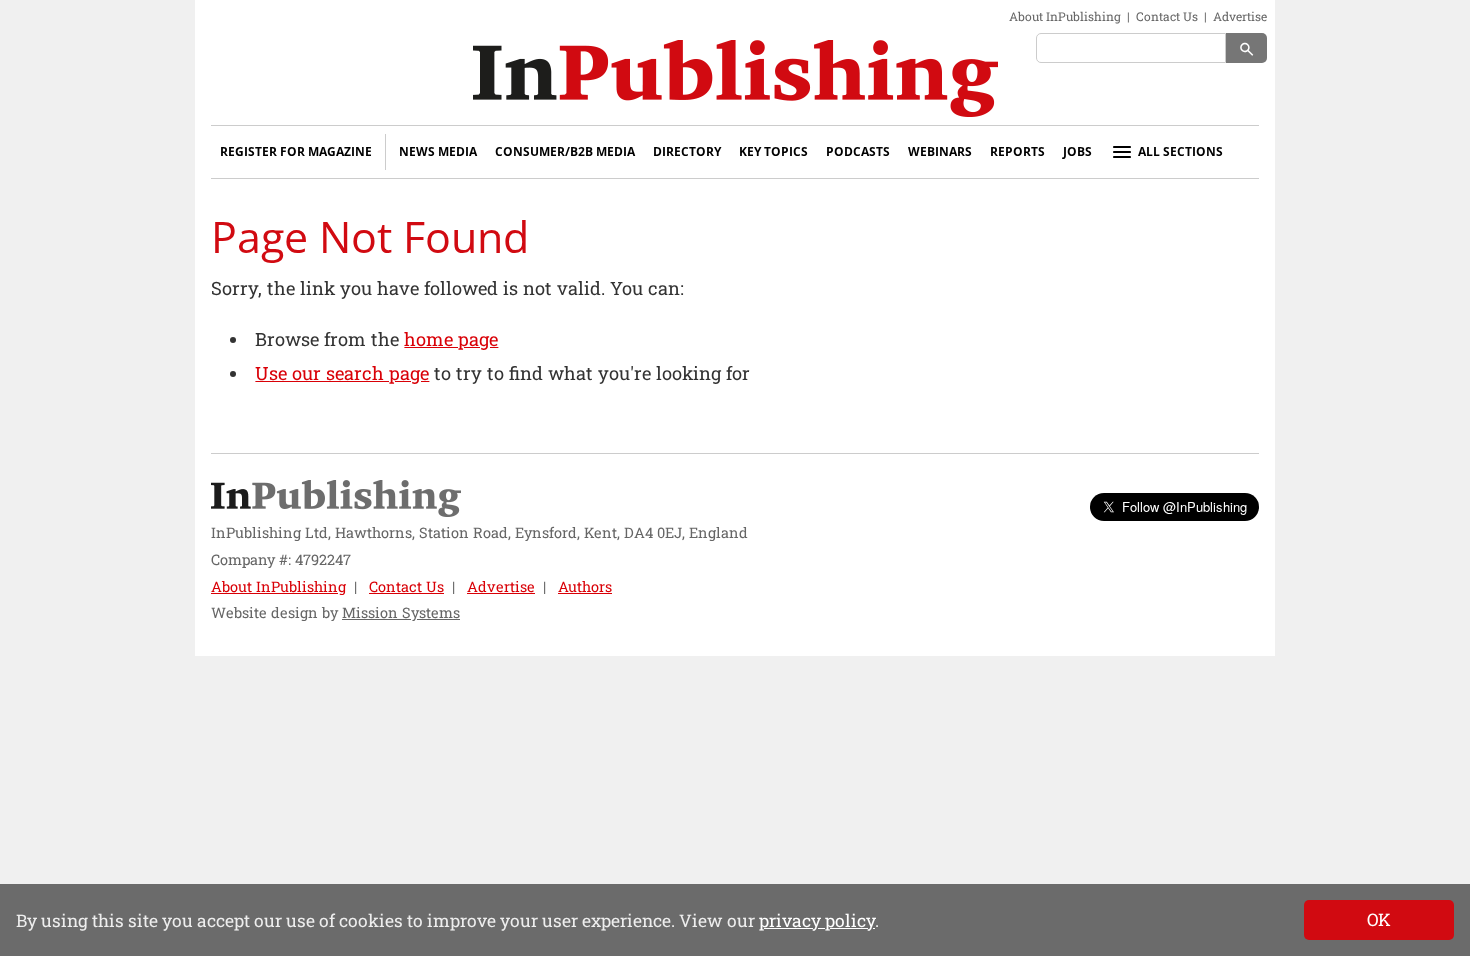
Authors (585, 586)
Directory (687, 151)
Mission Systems (401, 612)
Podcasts (858, 151)
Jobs (1077, 151)
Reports (1017, 151)
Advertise (1240, 16)
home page (451, 339)
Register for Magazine (296, 151)
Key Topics (773, 151)
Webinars (940, 151)
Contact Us (1167, 16)
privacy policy (817, 920)
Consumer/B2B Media (565, 151)
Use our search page (342, 373)
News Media (438, 151)
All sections (1180, 151)
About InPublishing (1065, 16)
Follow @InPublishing (1184, 506)
